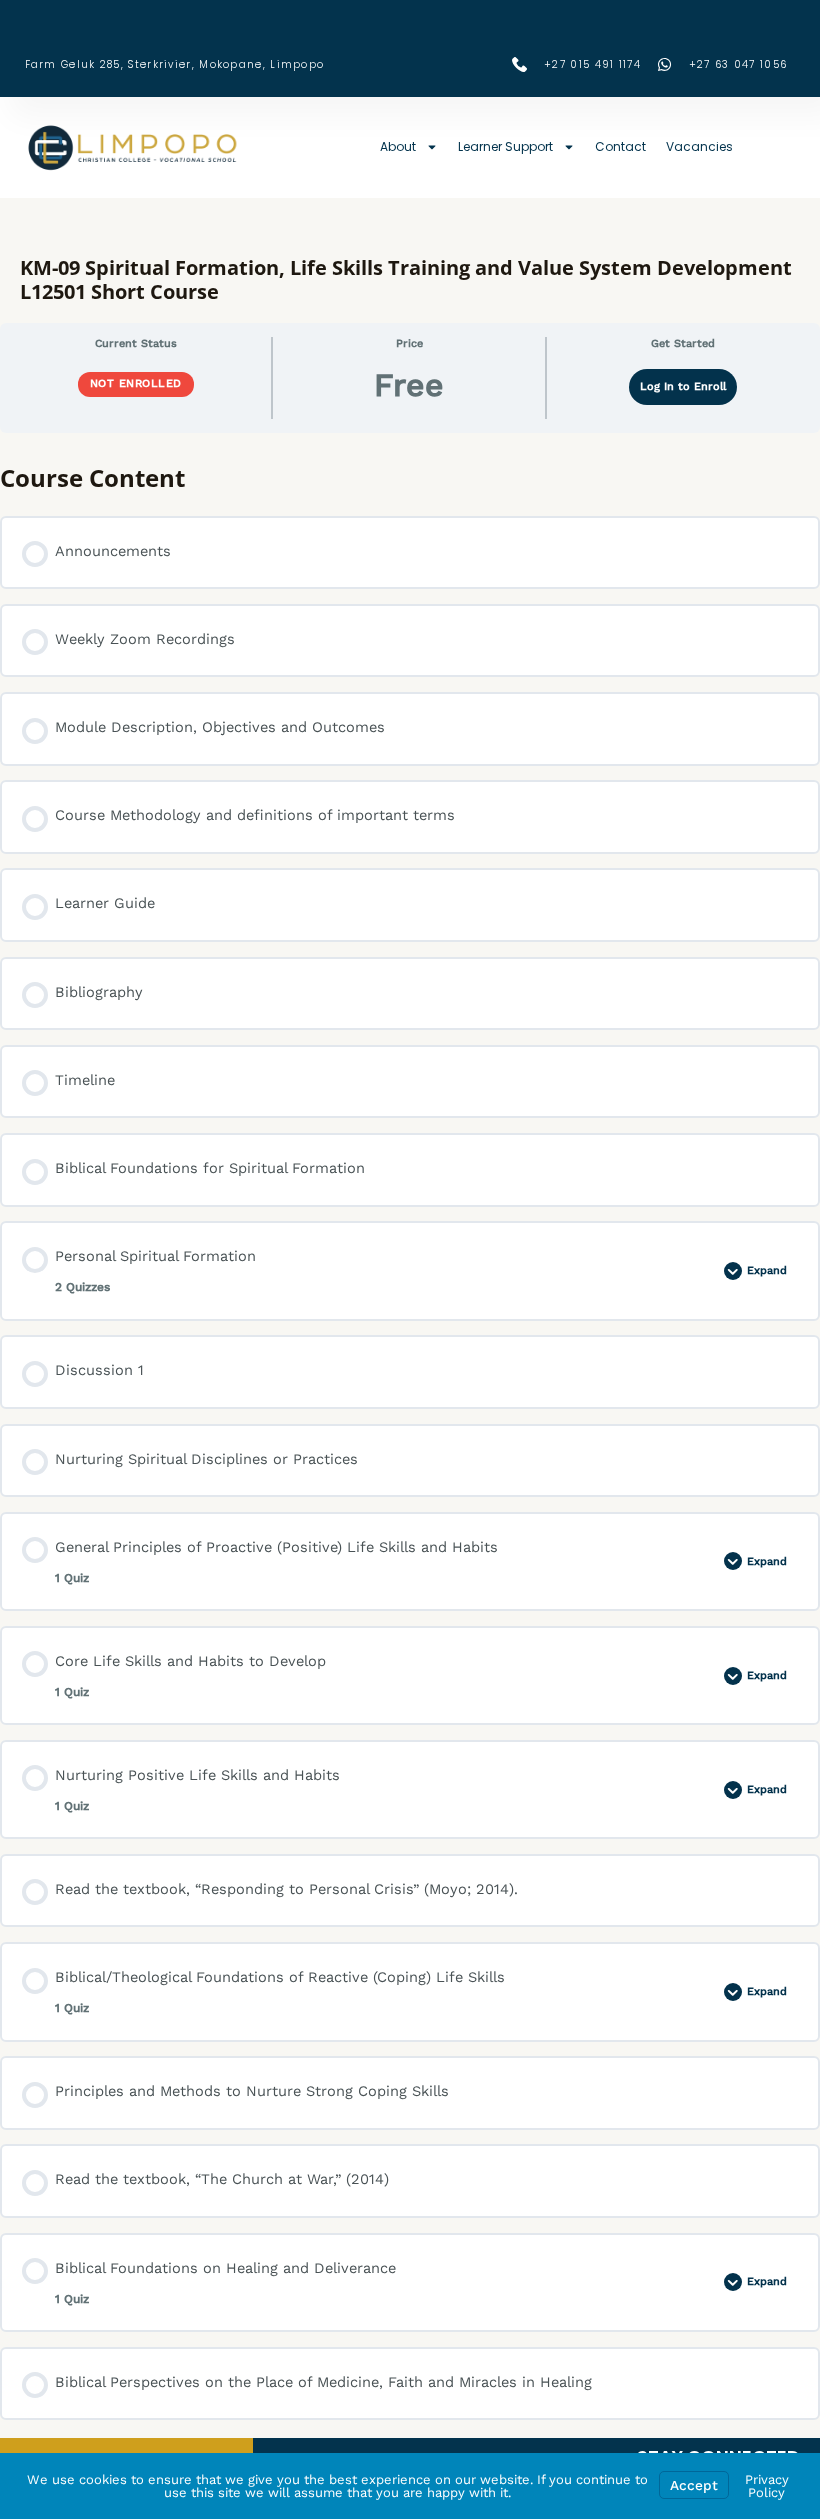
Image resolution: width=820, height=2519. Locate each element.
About (398, 146)
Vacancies (699, 146)
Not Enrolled (136, 383)
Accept (694, 2485)
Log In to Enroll (683, 386)
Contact (620, 146)
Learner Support (505, 146)
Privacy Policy (767, 2486)
